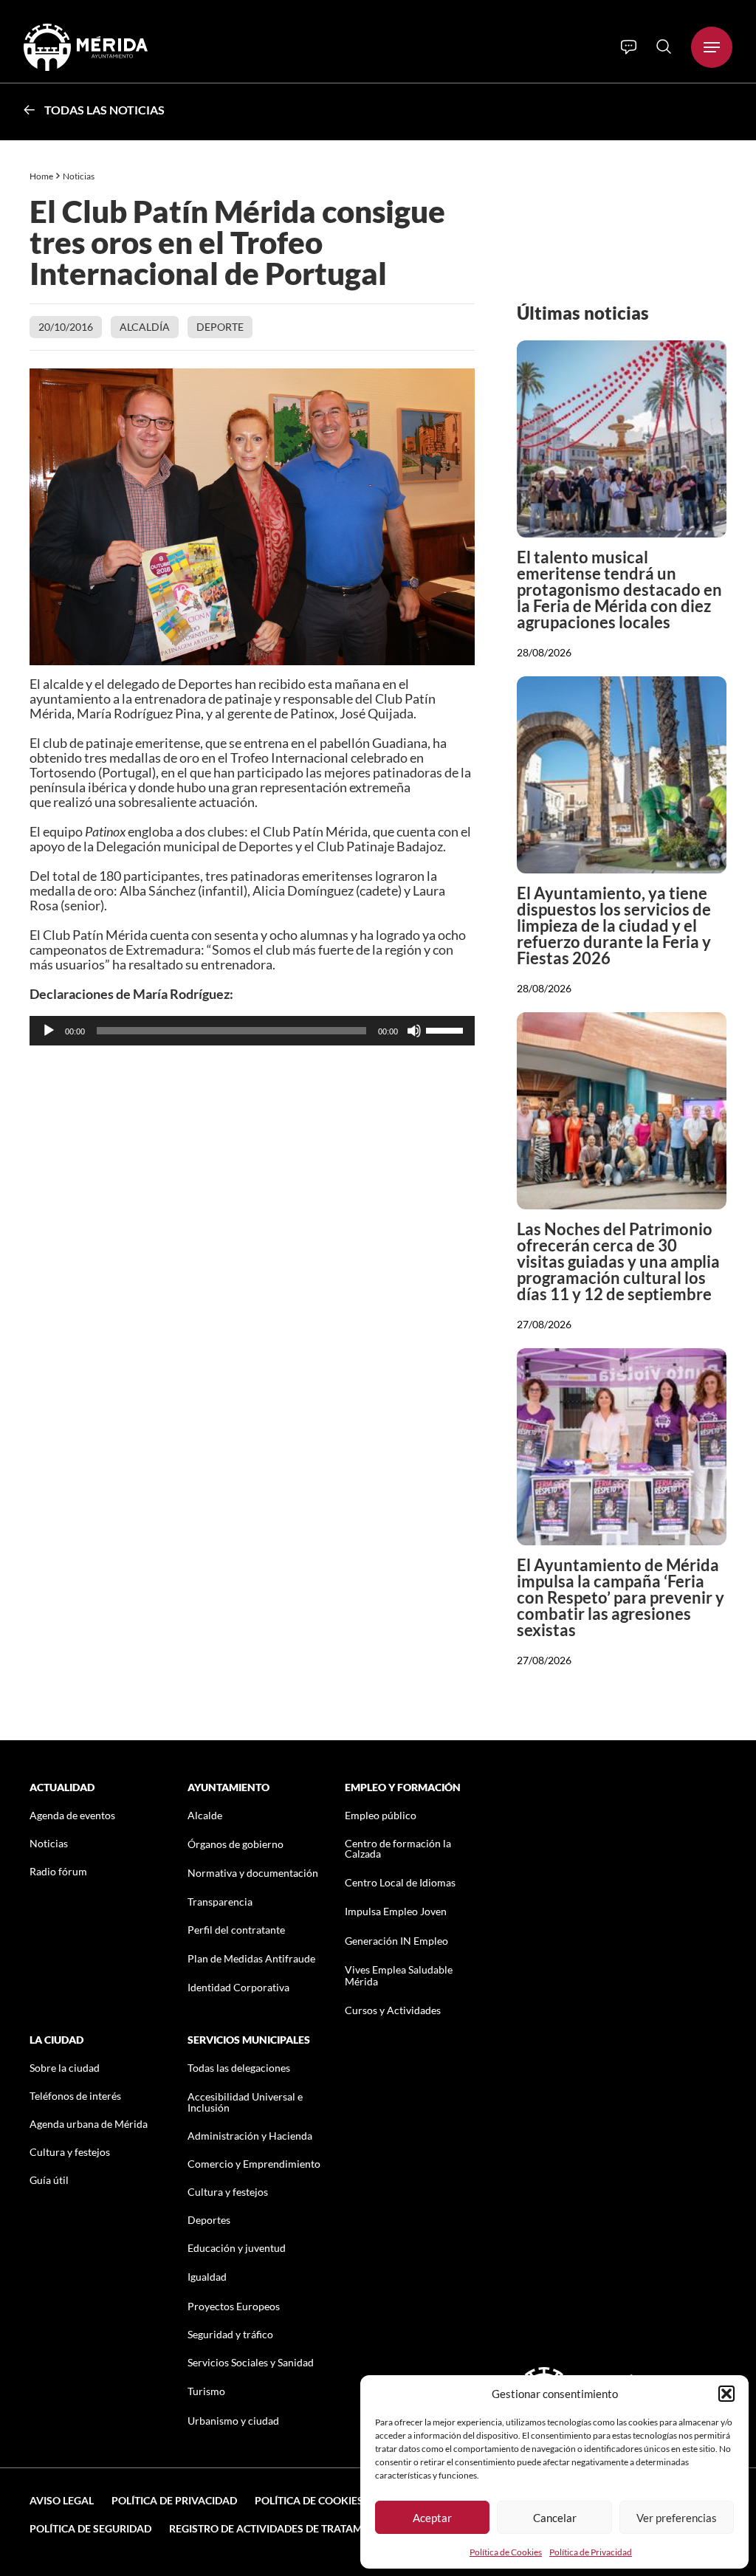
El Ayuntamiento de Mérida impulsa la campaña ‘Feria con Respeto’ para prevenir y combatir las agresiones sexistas (621, 1597)
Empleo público (381, 1815)
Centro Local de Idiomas (400, 1882)
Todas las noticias (104, 110)
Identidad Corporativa (238, 1987)
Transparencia (220, 1902)
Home (41, 176)
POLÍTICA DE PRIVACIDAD (174, 2500)
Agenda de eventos (72, 1815)
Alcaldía (145, 327)
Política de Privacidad (591, 2552)
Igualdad (207, 2277)
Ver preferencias (677, 2518)
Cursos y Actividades (393, 2010)
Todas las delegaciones (239, 2068)
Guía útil (49, 2180)
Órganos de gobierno (236, 1844)
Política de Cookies (506, 2552)
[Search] (664, 47)
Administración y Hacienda (250, 2136)
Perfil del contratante (236, 1930)
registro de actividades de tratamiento (281, 2528)
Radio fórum (58, 1871)
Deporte (220, 327)
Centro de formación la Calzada (398, 1848)
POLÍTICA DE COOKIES (309, 2500)
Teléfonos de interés (75, 2096)
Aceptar (432, 2518)
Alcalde (205, 1815)
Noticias (79, 176)
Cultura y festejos (70, 2152)
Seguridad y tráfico (230, 2334)
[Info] (629, 47)
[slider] (447, 1029)
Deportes (209, 2220)
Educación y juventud (237, 2248)
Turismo (206, 2391)
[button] (726, 2394)
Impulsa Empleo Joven (396, 1911)
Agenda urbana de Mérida (89, 2124)
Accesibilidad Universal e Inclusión (245, 2102)
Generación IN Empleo (396, 1941)
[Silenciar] (414, 1031)
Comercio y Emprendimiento (254, 2164)
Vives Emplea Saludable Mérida (399, 1975)
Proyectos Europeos (234, 2306)
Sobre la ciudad (65, 2068)
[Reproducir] (49, 1031)
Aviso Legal (62, 2500)
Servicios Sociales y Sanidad (251, 2362)
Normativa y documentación (253, 1873)
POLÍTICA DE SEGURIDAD (90, 2528)
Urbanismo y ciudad (233, 2421)
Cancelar (555, 2518)
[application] (252, 1031)
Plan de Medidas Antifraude (251, 1958)
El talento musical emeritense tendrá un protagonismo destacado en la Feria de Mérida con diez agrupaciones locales (619, 590)
